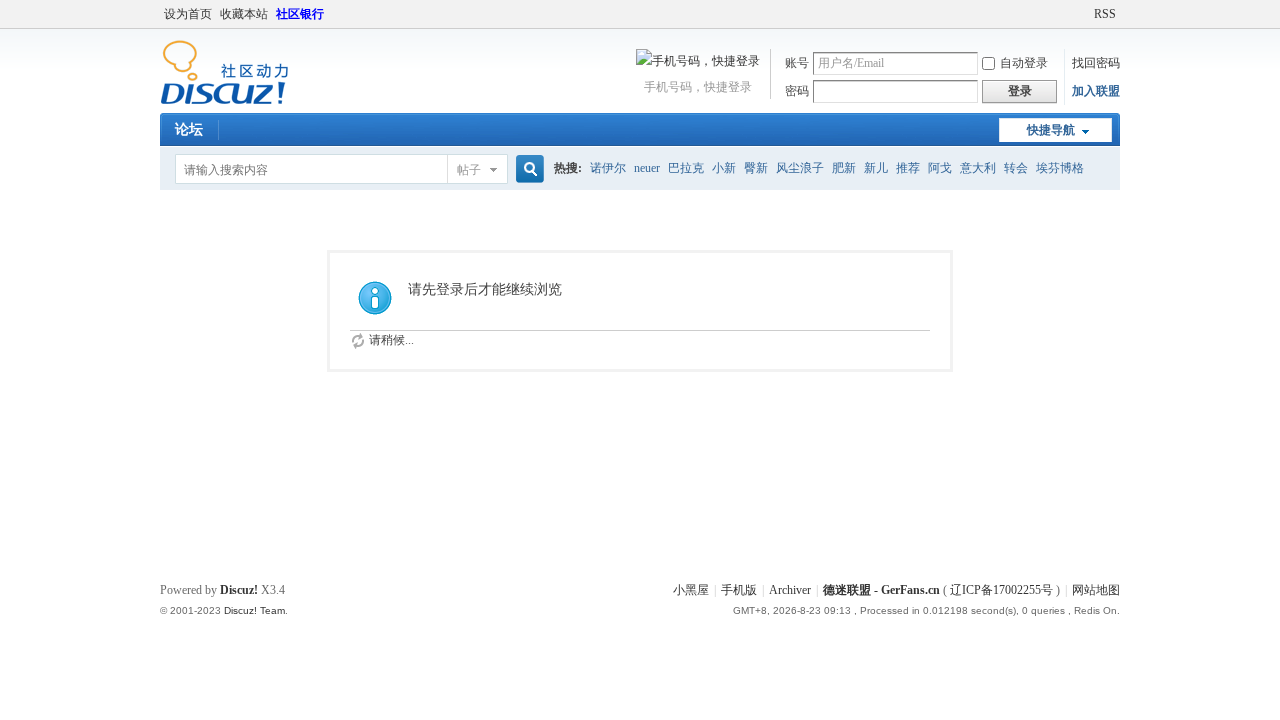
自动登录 (1024, 63)
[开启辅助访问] (1085, 14)
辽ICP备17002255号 (1001, 590)
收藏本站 (244, 14)
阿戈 (940, 168)
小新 (724, 168)
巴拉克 (686, 168)
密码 (797, 91)
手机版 (739, 590)
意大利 (978, 168)
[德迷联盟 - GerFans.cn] (224, 101)
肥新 (844, 168)
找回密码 (1096, 63)
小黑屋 (691, 590)
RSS (1105, 14)
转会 (1016, 168)
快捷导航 (1051, 130)
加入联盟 (1096, 91)
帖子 (469, 170)
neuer (647, 168)
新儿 (876, 168)
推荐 (908, 168)
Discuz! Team (254, 610)
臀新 (756, 168)
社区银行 (300, 14)
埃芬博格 (1060, 168)
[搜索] (527, 169)
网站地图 (1096, 590)
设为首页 (188, 14)
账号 (797, 63)
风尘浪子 (800, 168)
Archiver (790, 590)
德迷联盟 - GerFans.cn (883, 590)
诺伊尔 (608, 168)
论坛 (189, 129)
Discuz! (239, 590)
